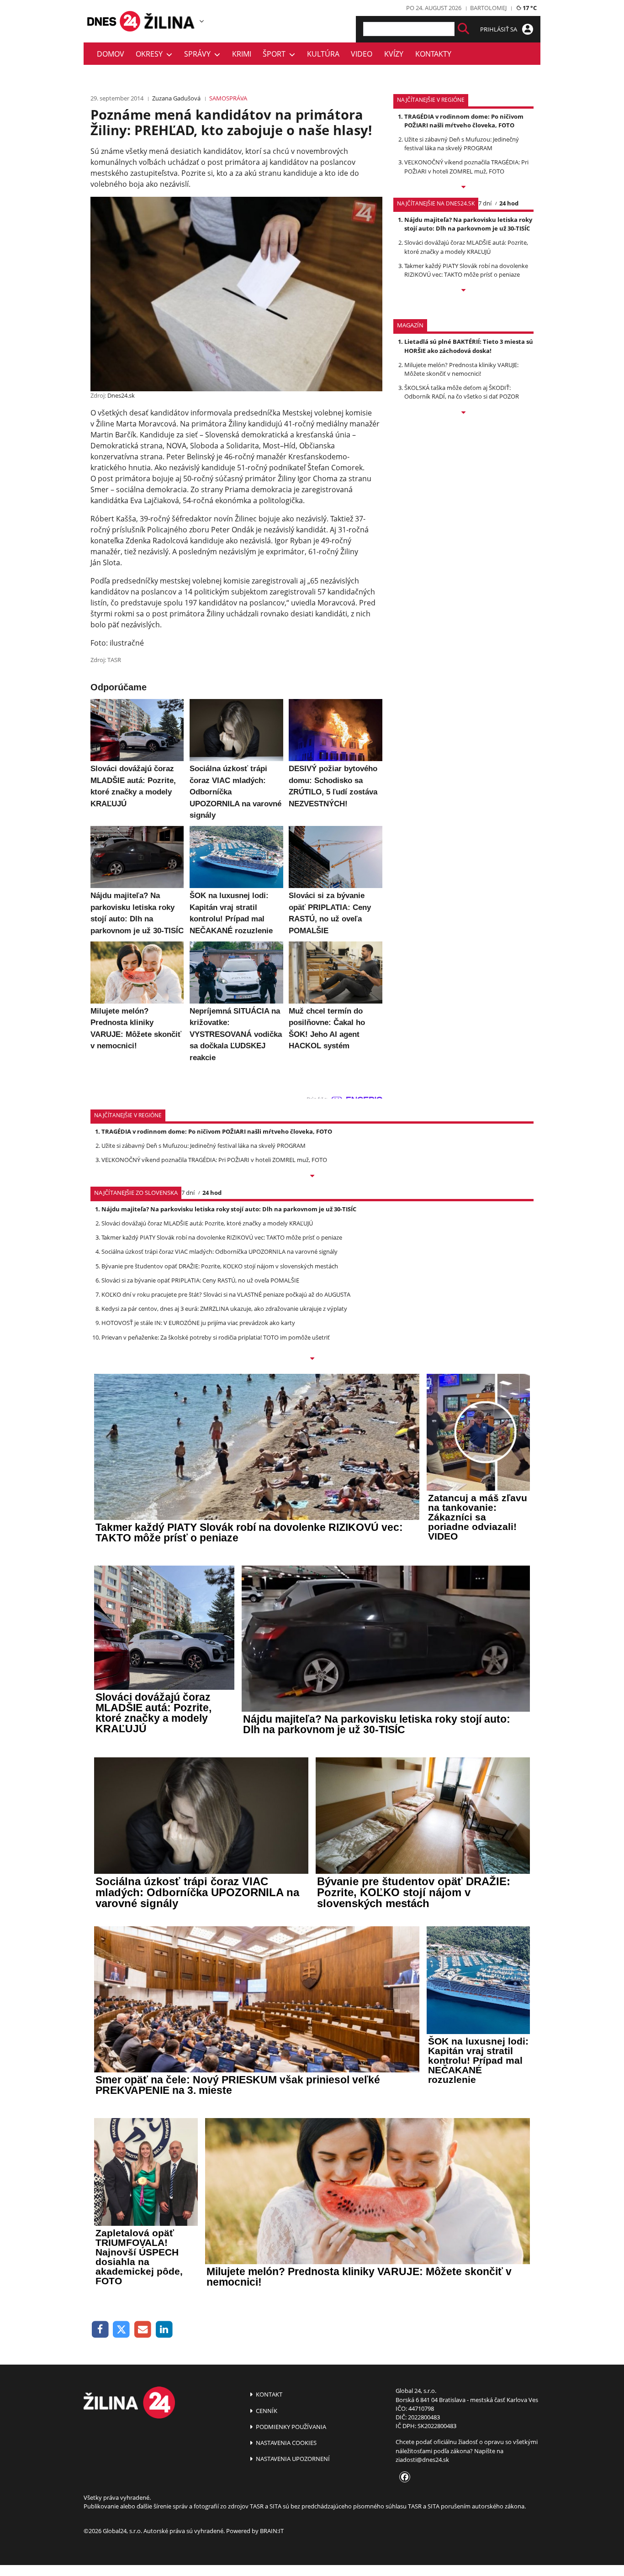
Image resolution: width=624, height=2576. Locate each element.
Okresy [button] (151, 54)
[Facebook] (100, 2330)
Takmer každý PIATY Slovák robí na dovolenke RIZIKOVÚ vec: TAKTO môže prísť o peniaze (466, 270)
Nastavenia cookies (286, 2443)
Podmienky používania (290, 2427)
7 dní (485, 203)
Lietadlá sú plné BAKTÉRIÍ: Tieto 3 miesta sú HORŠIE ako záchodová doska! (469, 346)
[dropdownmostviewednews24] (463, 291)
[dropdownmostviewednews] (463, 188)
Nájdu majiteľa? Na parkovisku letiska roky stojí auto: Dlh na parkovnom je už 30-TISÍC (468, 224)
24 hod (509, 203)
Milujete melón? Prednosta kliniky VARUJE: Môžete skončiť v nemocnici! (461, 369)
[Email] (143, 2330)
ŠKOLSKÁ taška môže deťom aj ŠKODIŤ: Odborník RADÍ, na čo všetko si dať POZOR (462, 392)
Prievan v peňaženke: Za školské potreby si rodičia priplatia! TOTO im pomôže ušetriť (216, 1337)
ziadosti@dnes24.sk (422, 2460)
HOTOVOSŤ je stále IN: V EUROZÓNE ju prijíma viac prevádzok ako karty (198, 1323)
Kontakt (268, 2394)
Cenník (266, 2411)
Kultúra (323, 54)
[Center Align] (463, 29)
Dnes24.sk (121, 395)
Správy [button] (199, 54)
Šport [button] (276, 54)
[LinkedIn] (164, 2330)
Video (362, 54)
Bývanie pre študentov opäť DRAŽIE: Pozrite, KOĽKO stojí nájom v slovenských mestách (220, 1266)
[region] (202, 21)
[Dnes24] (170, 21)
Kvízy (394, 54)
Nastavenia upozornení (292, 2459)
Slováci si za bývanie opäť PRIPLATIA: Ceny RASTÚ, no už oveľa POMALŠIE (200, 1280)
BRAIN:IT (272, 2531)
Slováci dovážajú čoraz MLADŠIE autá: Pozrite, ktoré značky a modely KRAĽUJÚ (466, 247)
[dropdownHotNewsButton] (463, 413)
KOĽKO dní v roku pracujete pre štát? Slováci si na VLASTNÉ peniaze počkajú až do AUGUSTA (226, 1294)
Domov (111, 54)
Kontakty (433, 54)
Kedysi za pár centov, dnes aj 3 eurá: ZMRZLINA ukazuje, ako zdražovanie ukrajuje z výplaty (224, 1309)
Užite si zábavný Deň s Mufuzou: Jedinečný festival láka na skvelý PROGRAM (462, 144)
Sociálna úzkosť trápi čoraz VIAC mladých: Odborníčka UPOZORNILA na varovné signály (219, 1251)
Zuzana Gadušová (176, 98)
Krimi (242, 54)
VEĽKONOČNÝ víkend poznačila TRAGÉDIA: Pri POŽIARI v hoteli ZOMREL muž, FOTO (466, 166)
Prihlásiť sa (499, 29)
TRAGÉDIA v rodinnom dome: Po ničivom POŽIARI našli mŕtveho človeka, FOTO (464, 121)
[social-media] (403, 2477)
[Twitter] (122, 2330)
